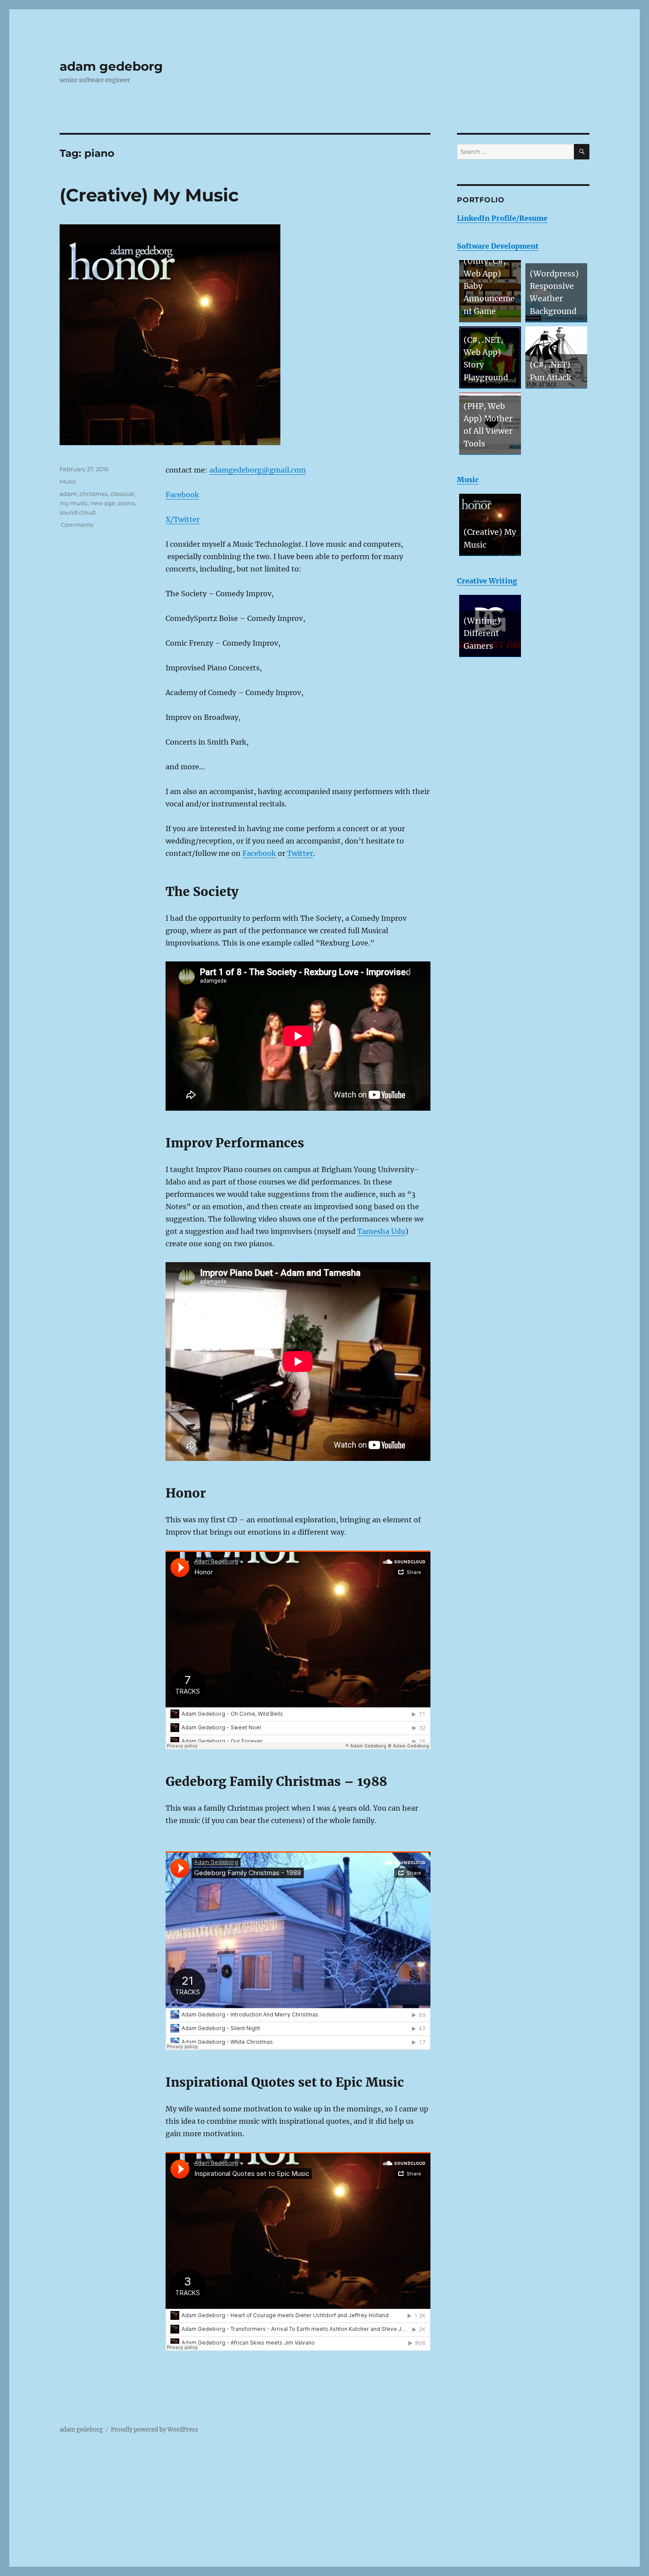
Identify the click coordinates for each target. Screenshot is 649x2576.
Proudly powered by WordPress (155, 2430)
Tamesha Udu (381, 1231)
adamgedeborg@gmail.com (258, 470)
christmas (94, 494)
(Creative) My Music (149, 195)
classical (122, 494)
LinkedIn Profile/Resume (502, 218)
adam (68, 494)
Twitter (300, 853)
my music (74, 503)
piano (126, 503)
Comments (76, 525)
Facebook (182, 495)
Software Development (498, 246)
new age (103, 503)
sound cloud (77, 512)
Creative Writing (487, 581)
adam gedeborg (111, 66)
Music (68, 481)
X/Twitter (183, 519)
